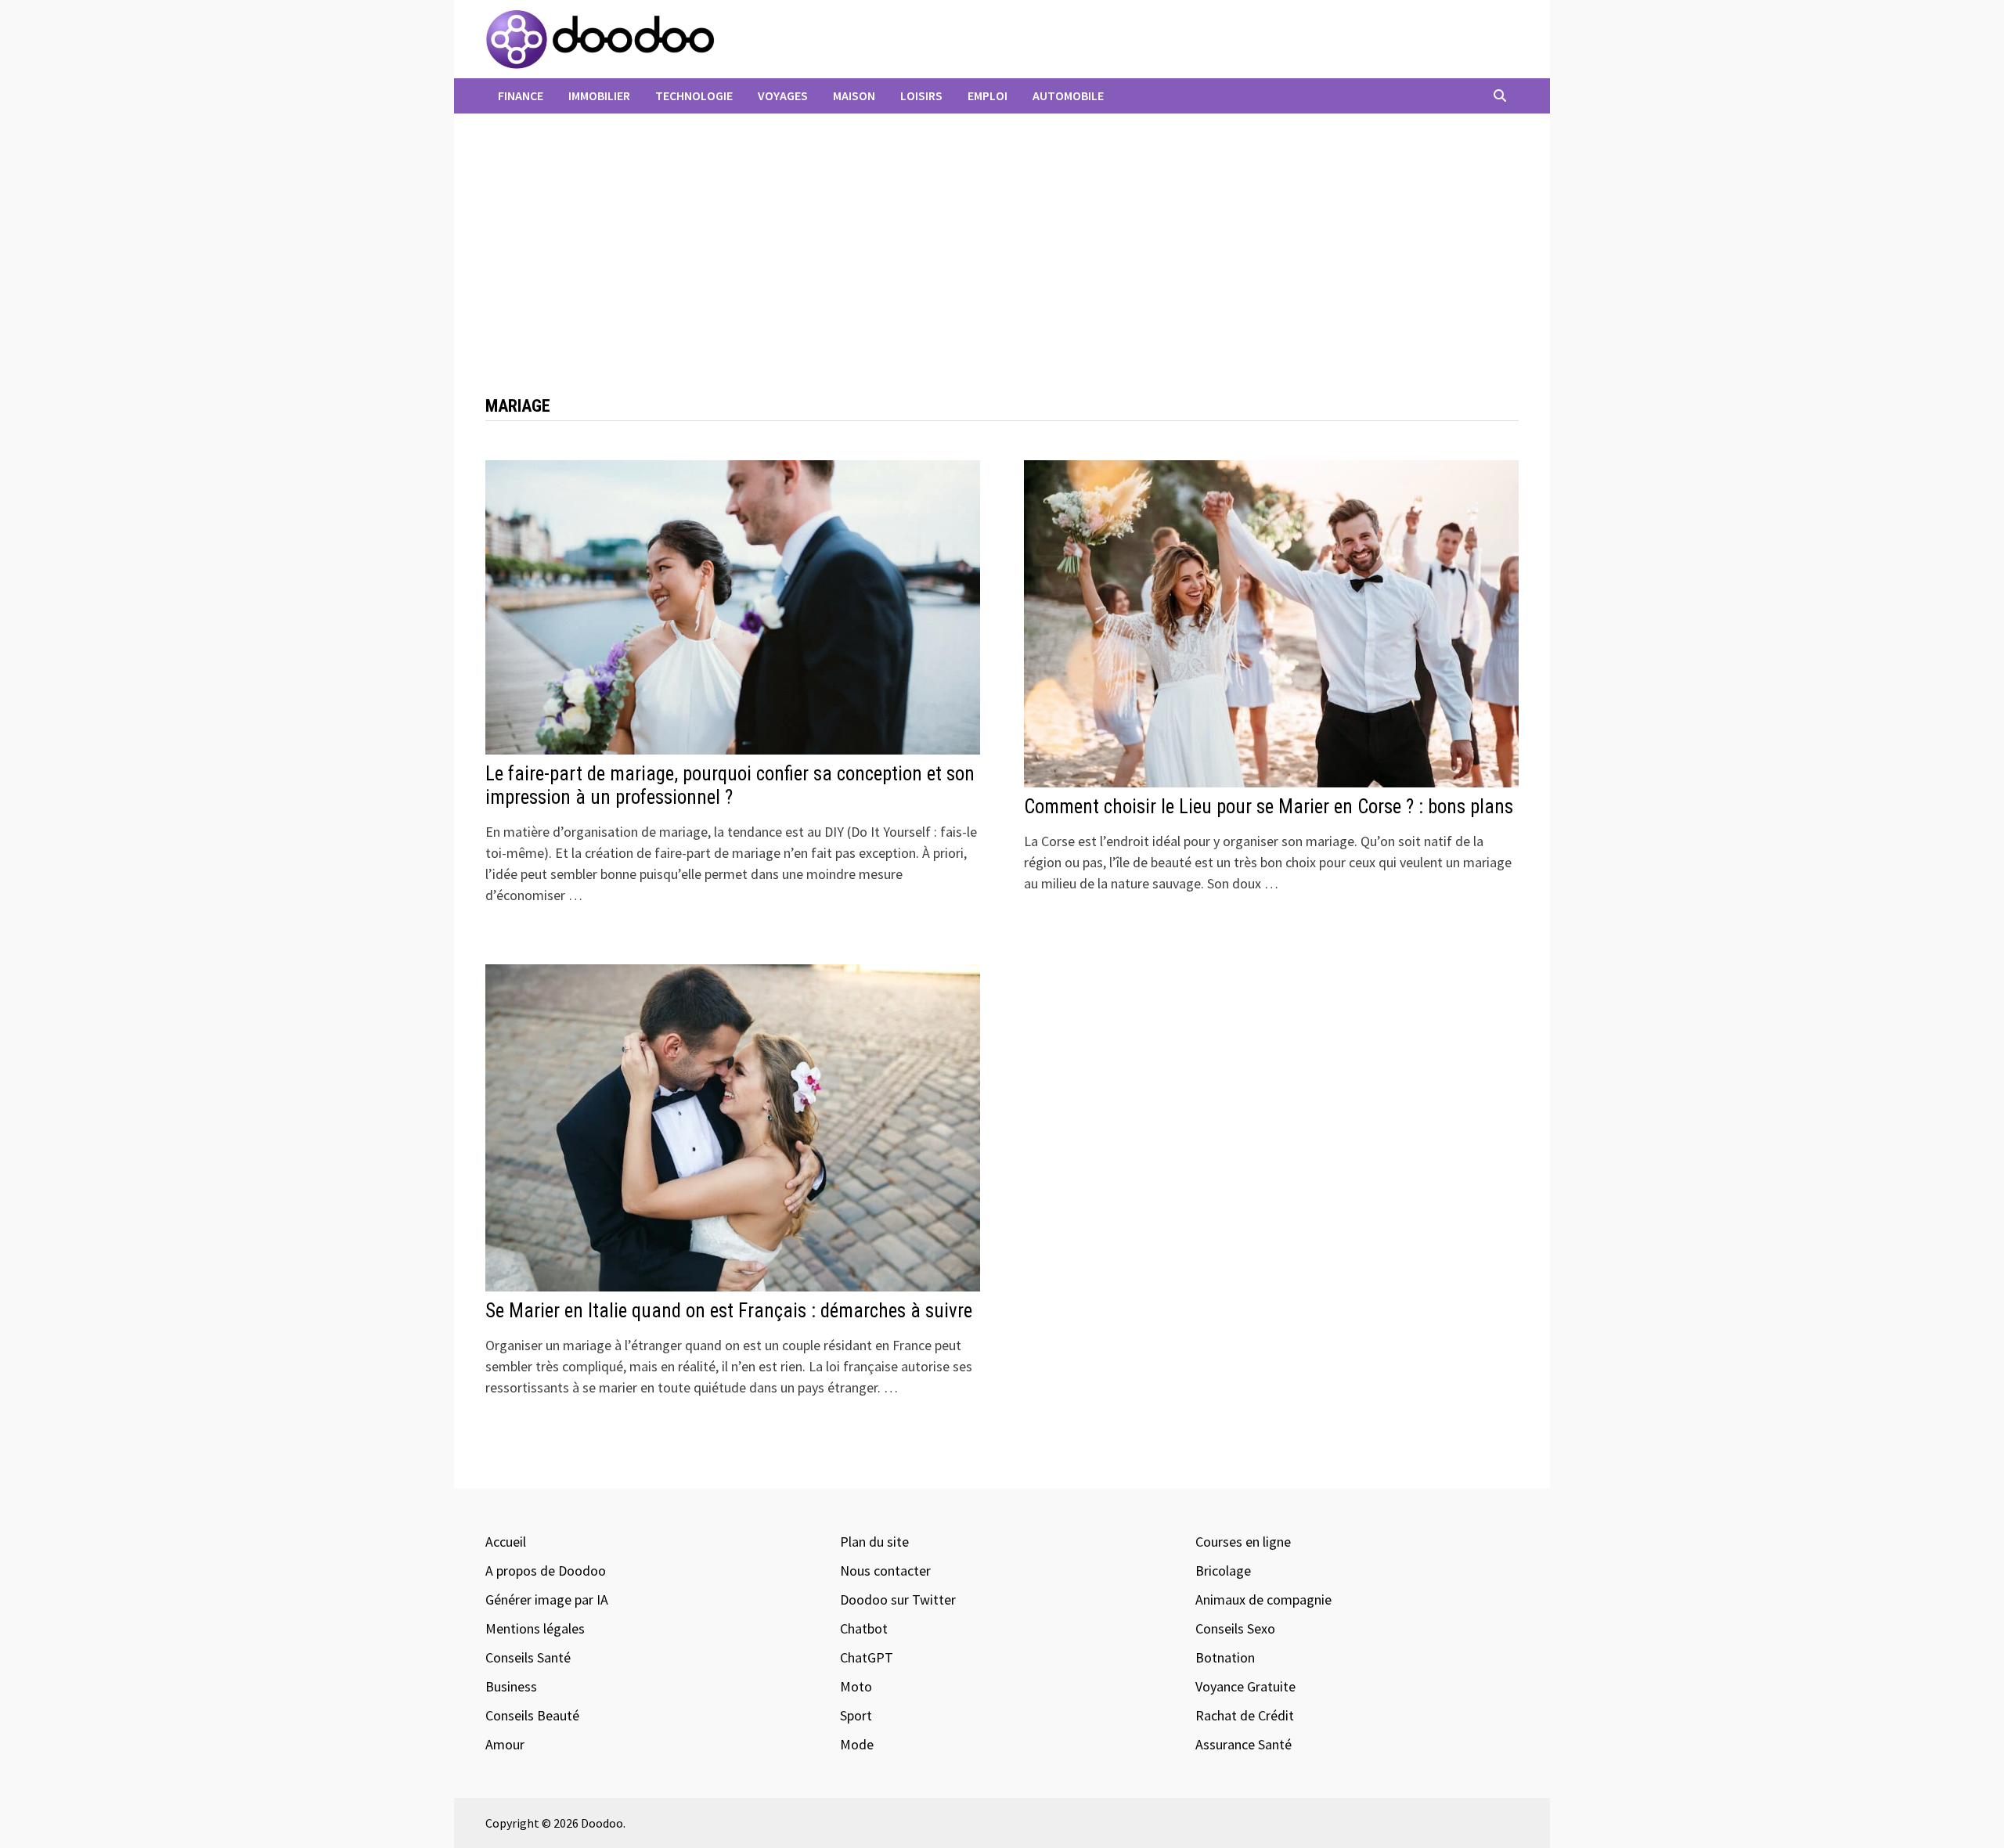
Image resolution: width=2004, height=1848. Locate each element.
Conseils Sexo (1235, 1628)
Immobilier (599, 95)
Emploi (988, 95)
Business (511, 1686)
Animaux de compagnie (1263, 1599)
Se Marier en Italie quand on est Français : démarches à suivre (729, 1311)
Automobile (1068, 95)
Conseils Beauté (532, 1715)
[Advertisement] (1002, 262)
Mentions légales (535, 1628)
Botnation (1225, 1657)
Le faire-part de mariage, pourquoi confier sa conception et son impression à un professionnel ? (730, 785)
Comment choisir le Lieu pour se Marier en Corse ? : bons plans (1269, 807)
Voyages (783, 95)
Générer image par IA (547, 1599)
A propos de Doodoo (546, 1571)
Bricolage (1223, 1571)
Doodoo (602, 1823)
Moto (856, 1686)
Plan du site (874, 1542)
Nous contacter (885, 1571)
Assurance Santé (1243, 1744)
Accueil (506, 1542)
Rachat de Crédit (1245, 1715)
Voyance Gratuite (1245, 1686)
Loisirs (921, 95)
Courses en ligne (1243, 1542)
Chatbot (864, 1628)
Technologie (694, 95)
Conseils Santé (528, 1657)
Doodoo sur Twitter (898, 1599)
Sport (856, 1715)
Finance (521, 95)
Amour (505, 1744)
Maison (854, 95)
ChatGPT (867, 1657)
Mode (857, 1744)
